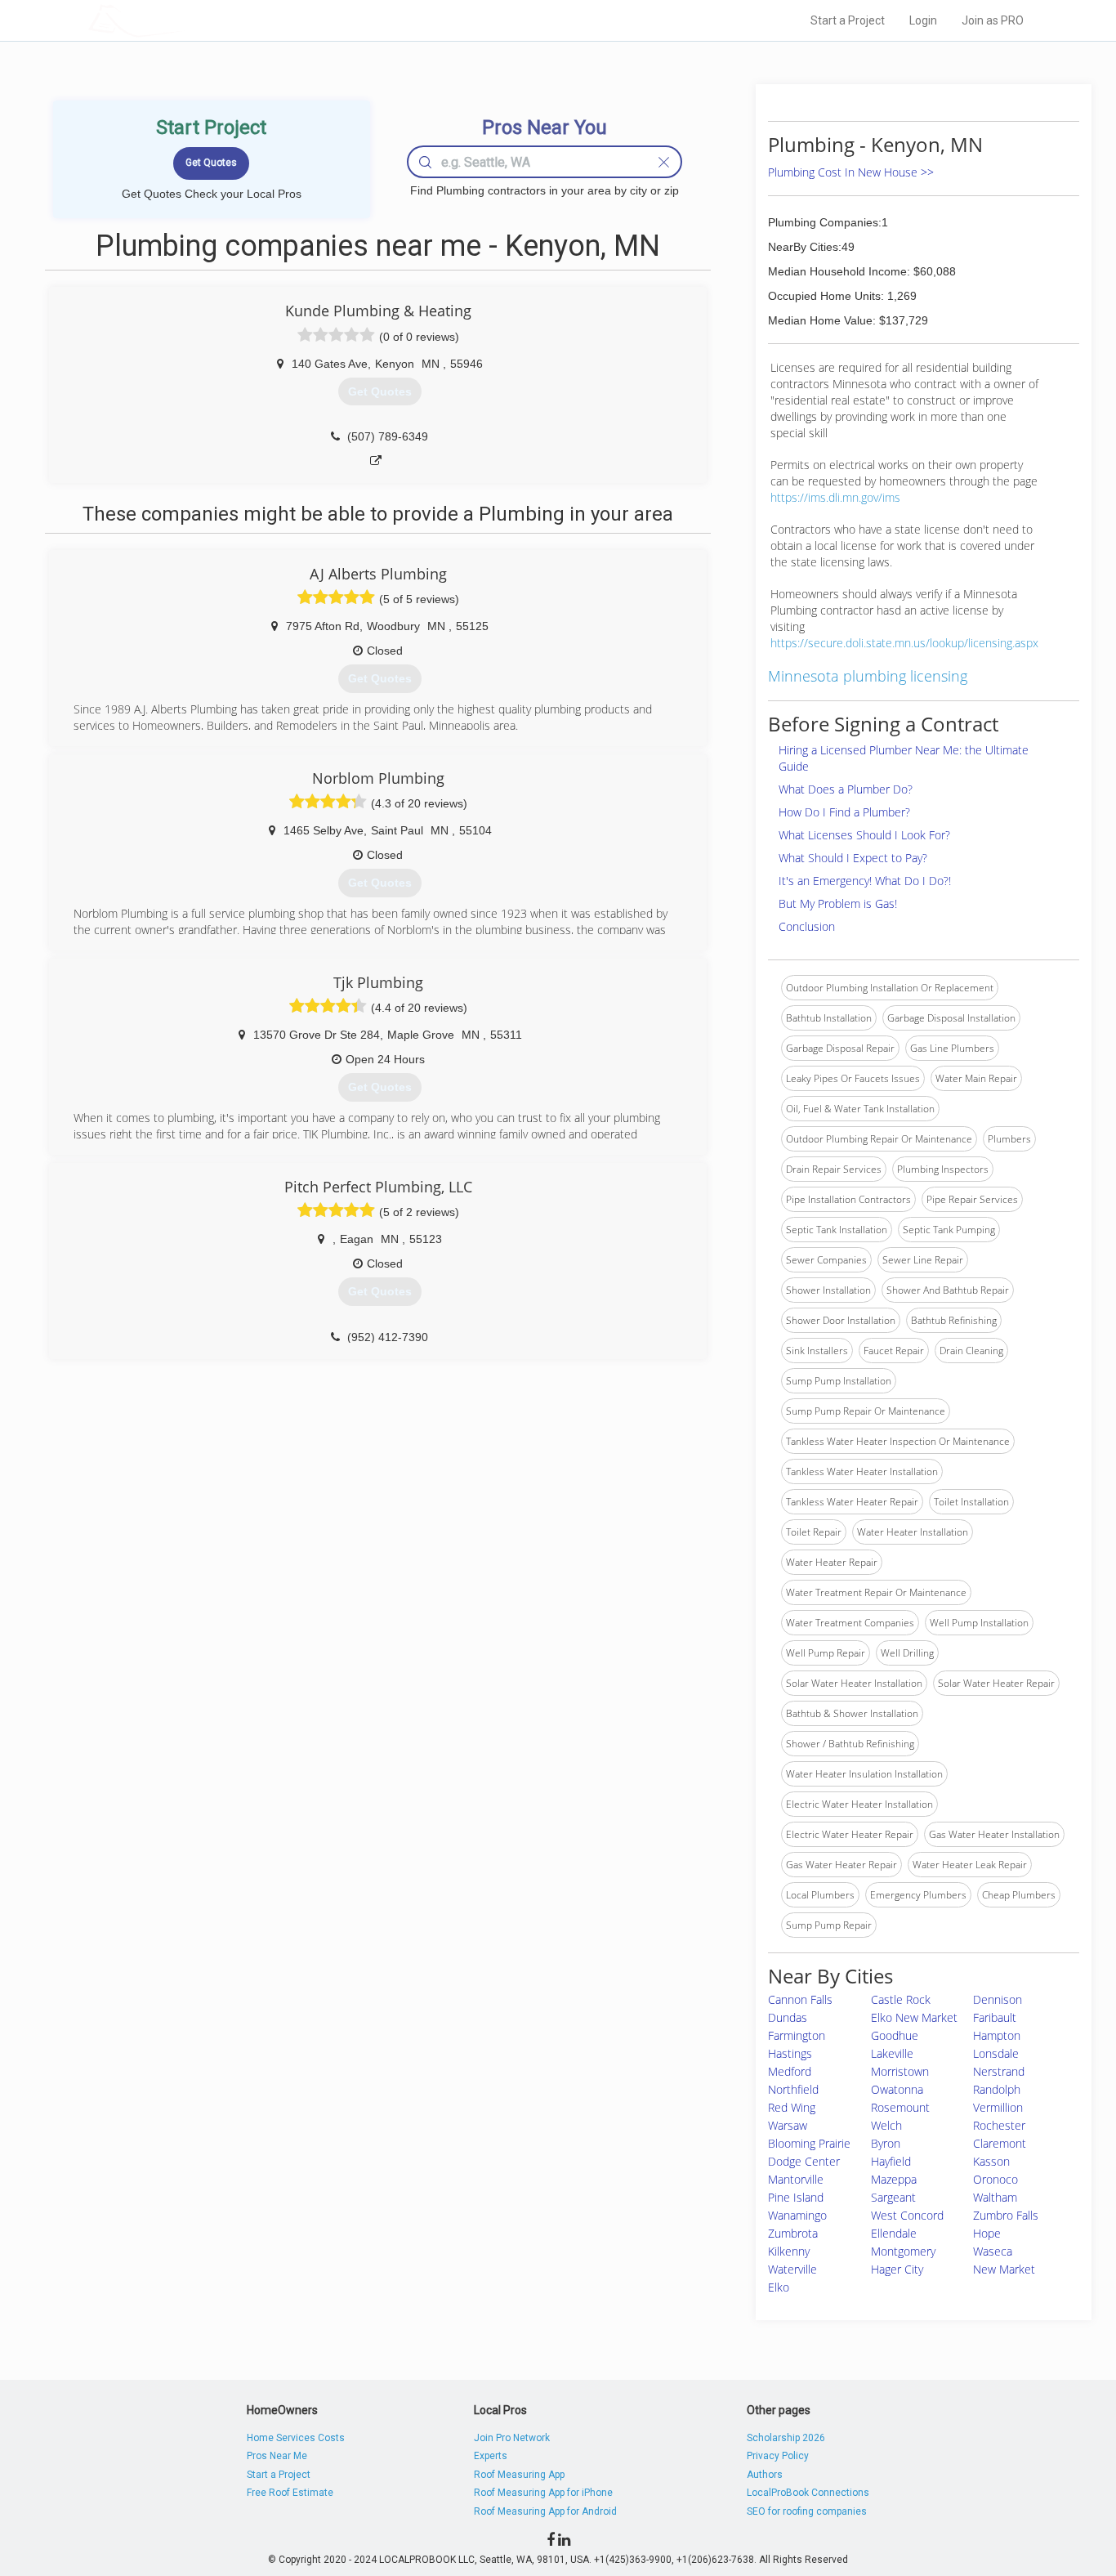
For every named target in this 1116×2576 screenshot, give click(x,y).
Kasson (991, 2161)
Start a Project (848, 20)
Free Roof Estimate (290, 2493)
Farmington (797, 2035)
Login (923, 20)
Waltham (995, 2197)
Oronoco (995, 2179)
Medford (790, 2071)
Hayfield (891, 2161)
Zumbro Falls (1006, 2215)
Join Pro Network (512, 2438)
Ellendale (894, 2233)
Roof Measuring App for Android (545, 2511)
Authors (765, 2475)
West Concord (907, 2215)
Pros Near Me (277, 2456)
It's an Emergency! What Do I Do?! (865, 881)
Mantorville (796, 2179)
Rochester (999, 2125)
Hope (987, 2233)
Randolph (997, 2089)
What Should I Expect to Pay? (853, 858)
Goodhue (895, 2035)
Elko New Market (914, 2017)
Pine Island (796, 2197)
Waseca (993, 2251)
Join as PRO (993, 20)
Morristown (900, 2071)
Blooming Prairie (809, 2143)
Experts (491, 2456)
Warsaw (788, 2125)
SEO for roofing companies (807, 2511)
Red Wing (792, 2107)
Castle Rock (901, 1999)
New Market (1004, 2269)
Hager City (897, 2269)
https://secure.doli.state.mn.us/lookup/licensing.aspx (904, 643)
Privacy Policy (778, 2456)
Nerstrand (999, 2071)
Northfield (793, 2089)
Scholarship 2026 (786, 2438)
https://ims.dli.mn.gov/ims (835, 497)
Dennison (998, 1999)
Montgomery (903, 2251)
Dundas (788, 2017)
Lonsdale (996, 2053)
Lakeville (892, 2053)
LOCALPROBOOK (183, 20)
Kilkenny (789, 2251)
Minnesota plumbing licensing (868, 676)
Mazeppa (894, 2179)
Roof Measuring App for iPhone (543, 2493)
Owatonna (897, 2089)
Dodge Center (804, 2161)
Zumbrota (793, 2233)
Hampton (997, 2035)
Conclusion (807, 926)
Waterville (792, 2269)
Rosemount (900, 2107)
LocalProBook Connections (808, 2493)
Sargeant (893, 2197)
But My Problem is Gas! (838, 903)
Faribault (995, 2017)
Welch (886, 2125)
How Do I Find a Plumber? (844, 812)
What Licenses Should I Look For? (864, 835)
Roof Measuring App (519, 2475)
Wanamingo (797, 2215)
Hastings (790, 2053)
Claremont (1000, 2143)
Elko (779, 2287)
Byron (886, 2143)
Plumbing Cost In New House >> (851, 172)
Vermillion (998, 2107)
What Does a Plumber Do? (846, 789)
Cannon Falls (800, 1999)
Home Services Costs (296, 2438)
